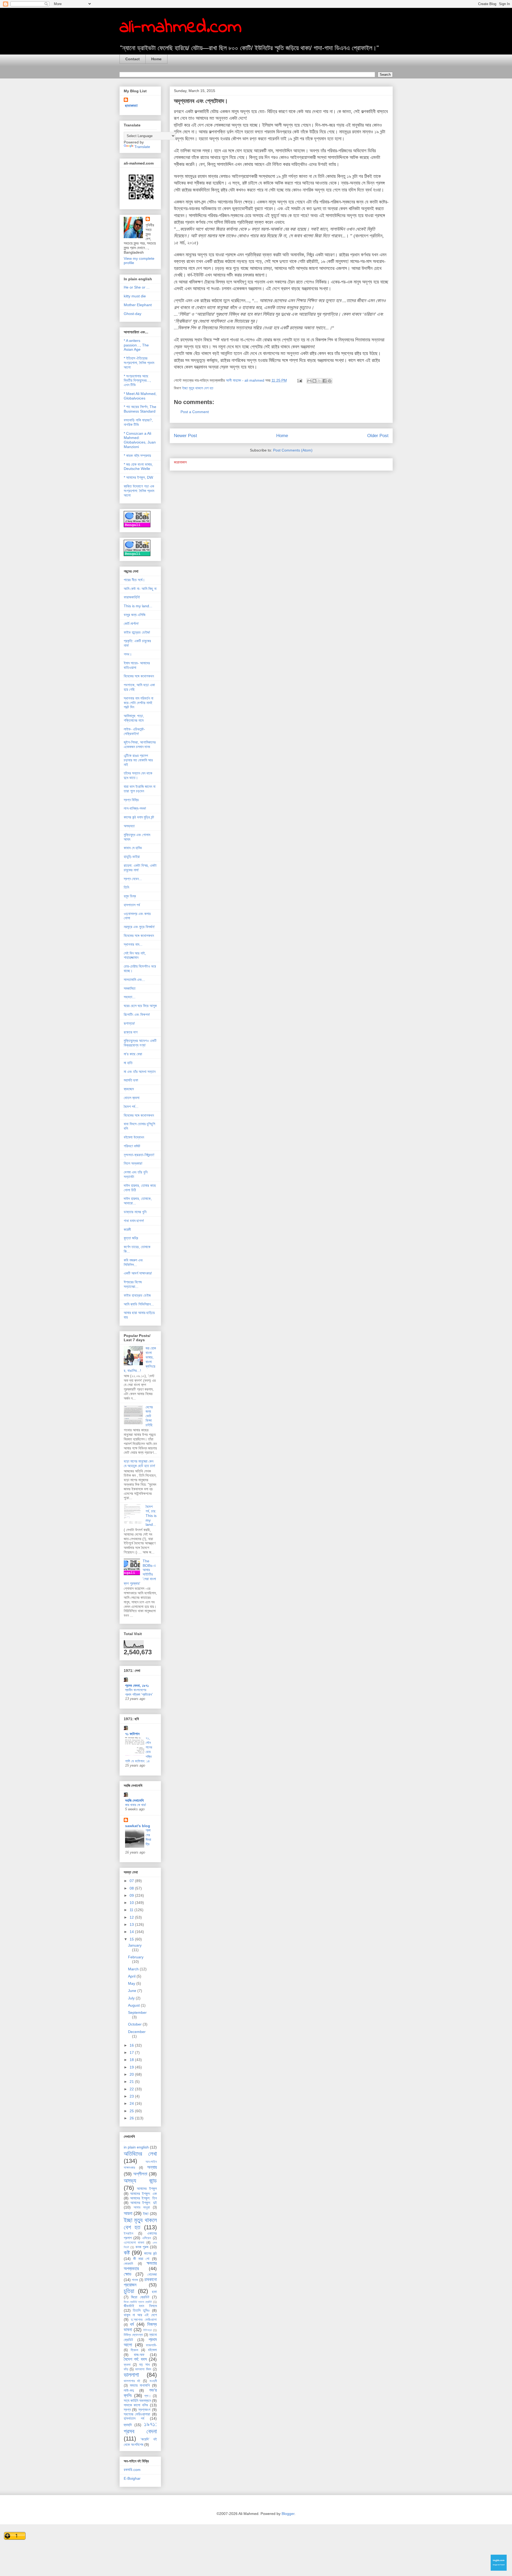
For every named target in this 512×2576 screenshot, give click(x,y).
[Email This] (309, 381)
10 (132, 1903)
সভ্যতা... (130, 997)
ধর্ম (132, 2324)
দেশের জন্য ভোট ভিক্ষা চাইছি (149, 1416)
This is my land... (138, 606)
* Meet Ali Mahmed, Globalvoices (140, 396)
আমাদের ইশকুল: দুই (144, 2203)
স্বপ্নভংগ (144, 2410)
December (137, 2032)
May (132, 1983)
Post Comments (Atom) (293, 450)
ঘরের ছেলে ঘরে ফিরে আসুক (140, 1006)
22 (132, 2089)
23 (132, 2096)
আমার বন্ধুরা (142, 2207)
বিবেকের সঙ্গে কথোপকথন (139, 676)
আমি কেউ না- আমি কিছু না (140, 589)
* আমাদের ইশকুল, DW (138, 477)
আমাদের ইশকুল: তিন (143, 2198)
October (135, 2024)
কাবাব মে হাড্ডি (133, 848)
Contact (133, 59)
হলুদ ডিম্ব (130, 896)
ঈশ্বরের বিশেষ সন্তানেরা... (133, 1284)
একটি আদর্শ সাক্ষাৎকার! (138, 1273)
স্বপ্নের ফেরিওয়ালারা (137, 2414)
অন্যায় (152, 2167)
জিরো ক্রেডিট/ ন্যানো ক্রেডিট (138, 2302)
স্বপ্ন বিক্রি (131, 800)
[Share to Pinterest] (330, 381)
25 (132, 2111)
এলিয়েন (147, 2238)
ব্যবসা (127, 2365)
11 (132, 1910)
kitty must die (135, 296)
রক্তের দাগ (131, 1032)
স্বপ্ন (127, 2410)
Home (156, 59)
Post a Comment (195, 412)
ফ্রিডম (134, 2350)
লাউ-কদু (129, 2390)
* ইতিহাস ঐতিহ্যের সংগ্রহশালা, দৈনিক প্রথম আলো (139, 363)
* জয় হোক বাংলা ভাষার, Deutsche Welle (138, 467)
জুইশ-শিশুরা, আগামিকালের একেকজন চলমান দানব (140, 744)
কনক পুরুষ (142, 2247)
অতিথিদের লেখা (140, 2154)
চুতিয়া (129, 2291)
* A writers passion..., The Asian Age (136, 345)
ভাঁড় (126, 2369)
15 (132, 1939)
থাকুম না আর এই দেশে (140, 2315)
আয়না (128, 2213)
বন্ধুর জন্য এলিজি (135, 615)
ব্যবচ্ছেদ (129, 1089)
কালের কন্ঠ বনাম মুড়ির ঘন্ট (139, 817)
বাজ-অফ (139, 2355)
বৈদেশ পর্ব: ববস (135, 2359)
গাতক (135, 2280)
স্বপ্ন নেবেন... (133, 879)
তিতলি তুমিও (141, 2310)
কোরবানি (128, 2264)
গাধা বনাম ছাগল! (134, 1221)
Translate (142, 147)
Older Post (378, 436)
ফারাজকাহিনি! (132, 597)
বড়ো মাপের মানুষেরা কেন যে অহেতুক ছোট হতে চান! (139, 1463)
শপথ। (128, 654)
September (137, 2012)
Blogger (288, 2514)
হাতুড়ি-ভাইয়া (132, 857)
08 (132, 1888)
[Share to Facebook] (325, 381)
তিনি (126, 887)
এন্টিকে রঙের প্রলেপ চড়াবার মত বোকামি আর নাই (138, 760)
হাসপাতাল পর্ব (132, 905)
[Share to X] (319, 381)
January (135, 1945)
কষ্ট (127, 2253)
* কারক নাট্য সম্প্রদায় (137, 456)
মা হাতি (128, 1063)
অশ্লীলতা (140, 2174)
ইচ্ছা (146, 2214)
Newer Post (185, 436)
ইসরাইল (129, 2234)
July (132, 1998)
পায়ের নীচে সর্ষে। (134, 580)
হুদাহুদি (128, 2425)
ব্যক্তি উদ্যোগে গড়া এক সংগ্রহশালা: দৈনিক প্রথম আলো (139, 491)
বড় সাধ (144, 2365)
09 (132, 1895)
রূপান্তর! (129, 1023)
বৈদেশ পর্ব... (131, 1107)
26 (132, 2118)
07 (132, 1881)
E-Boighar (132, 2478)
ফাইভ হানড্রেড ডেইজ (137, 1295)
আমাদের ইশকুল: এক (143, 2194)
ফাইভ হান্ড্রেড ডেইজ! (137, 632)
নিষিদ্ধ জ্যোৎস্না (133, 2335)
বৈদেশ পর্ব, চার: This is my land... (151, 1515)
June (133, 1991)
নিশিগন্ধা (147, 2330)
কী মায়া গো (141, 2259)
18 (132, 2060)
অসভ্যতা (129, 826)
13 (132, 1924)
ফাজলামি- (151, 2345)
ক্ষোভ (128, 2274)
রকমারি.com (132, 2470)
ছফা (154, 2292)
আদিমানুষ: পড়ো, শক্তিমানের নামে (134, 718)
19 (132, 2067)
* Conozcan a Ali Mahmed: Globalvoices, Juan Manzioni (140, 440)
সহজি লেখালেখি (134, 1800)
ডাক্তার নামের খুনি (135, 1212)
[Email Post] (299, 380)
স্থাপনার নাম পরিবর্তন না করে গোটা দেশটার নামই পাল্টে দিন (139, 703)
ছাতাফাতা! (131, 106)
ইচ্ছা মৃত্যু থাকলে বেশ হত (198, 388)
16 (132, 2045)
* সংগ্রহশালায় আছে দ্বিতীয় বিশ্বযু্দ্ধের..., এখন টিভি (137, 381)
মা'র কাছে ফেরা (133, 1054)
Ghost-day (133, 314)
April (132, 1976)
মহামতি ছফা (131, 1080)
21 (132, 2082)
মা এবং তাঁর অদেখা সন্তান (140, 1072)
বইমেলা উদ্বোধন (134, 1137)
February (136, 1957)
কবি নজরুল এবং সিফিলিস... (133, 1262)
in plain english (136, 2147)
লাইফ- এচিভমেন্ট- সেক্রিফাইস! (134, 731)
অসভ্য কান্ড (140, 2181)
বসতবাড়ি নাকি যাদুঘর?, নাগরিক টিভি (138, 422)
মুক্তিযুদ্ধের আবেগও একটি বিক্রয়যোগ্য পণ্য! (140, 1043)
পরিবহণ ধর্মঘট (132, 1146)
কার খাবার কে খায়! (136, 1805)
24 (132, 2103)
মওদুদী (153, 2381)
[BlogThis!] (314, 381)
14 (132, 1932)
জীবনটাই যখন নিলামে (140, 2306)
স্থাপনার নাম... (133, 944)
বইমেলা (152, 2350)
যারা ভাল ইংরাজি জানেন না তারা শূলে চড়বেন (140, 789)
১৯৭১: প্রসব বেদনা (140, 2428)
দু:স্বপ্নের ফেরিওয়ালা (144, 2320)
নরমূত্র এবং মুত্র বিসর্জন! (139, 927)
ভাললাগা (131, 2375)
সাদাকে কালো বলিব (136, 2405)
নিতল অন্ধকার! (133, 1163)
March (134, 1969)
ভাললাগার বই (132, 2381)
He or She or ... (137, 287)
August (134, 2005)
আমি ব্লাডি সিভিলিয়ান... (139, 1304)
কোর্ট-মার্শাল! (131, 624)
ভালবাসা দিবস (143, 2369)
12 (132, 1917)
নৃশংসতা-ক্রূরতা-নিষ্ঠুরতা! (139, 1155)
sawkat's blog (138, 1826)
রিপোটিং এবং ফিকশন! (137, 1015)
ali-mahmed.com (181, 27)
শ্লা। (148, 2396)
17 (132, 2052)
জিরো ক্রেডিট (140, 2297)
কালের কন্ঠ (150, 2253)
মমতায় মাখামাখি (140, 2385)
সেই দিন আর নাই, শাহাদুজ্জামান (135, 955)
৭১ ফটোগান (132, 1734)
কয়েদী (127, 1229)
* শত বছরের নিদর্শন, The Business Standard (140, 409)
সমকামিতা (130, 988)
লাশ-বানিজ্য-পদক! (135, 808)
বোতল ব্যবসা (132, 1098)
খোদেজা (152, 2274)
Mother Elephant (138, 305)
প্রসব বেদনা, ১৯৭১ (137, 1686)
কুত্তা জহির (131, 1238)
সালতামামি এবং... (134, 980)
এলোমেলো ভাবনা (134, 2243)
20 (132, 2074)
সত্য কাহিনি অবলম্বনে (137, 2401)
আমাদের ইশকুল (147, 2188)
